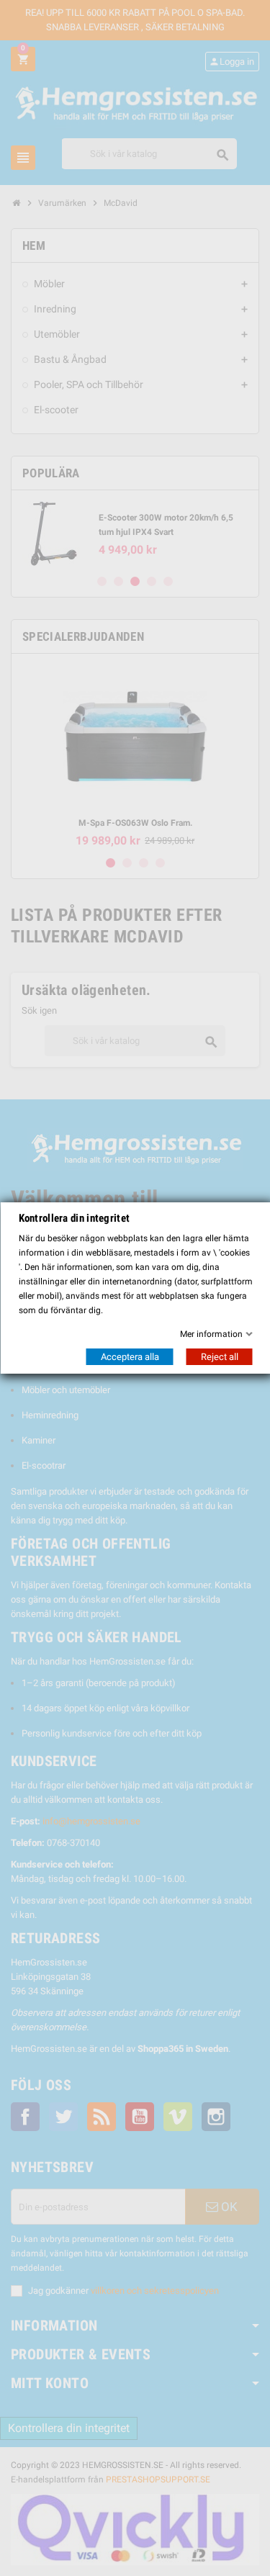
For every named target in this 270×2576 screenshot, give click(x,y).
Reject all (219, 1357)
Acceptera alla (129, 1357)
